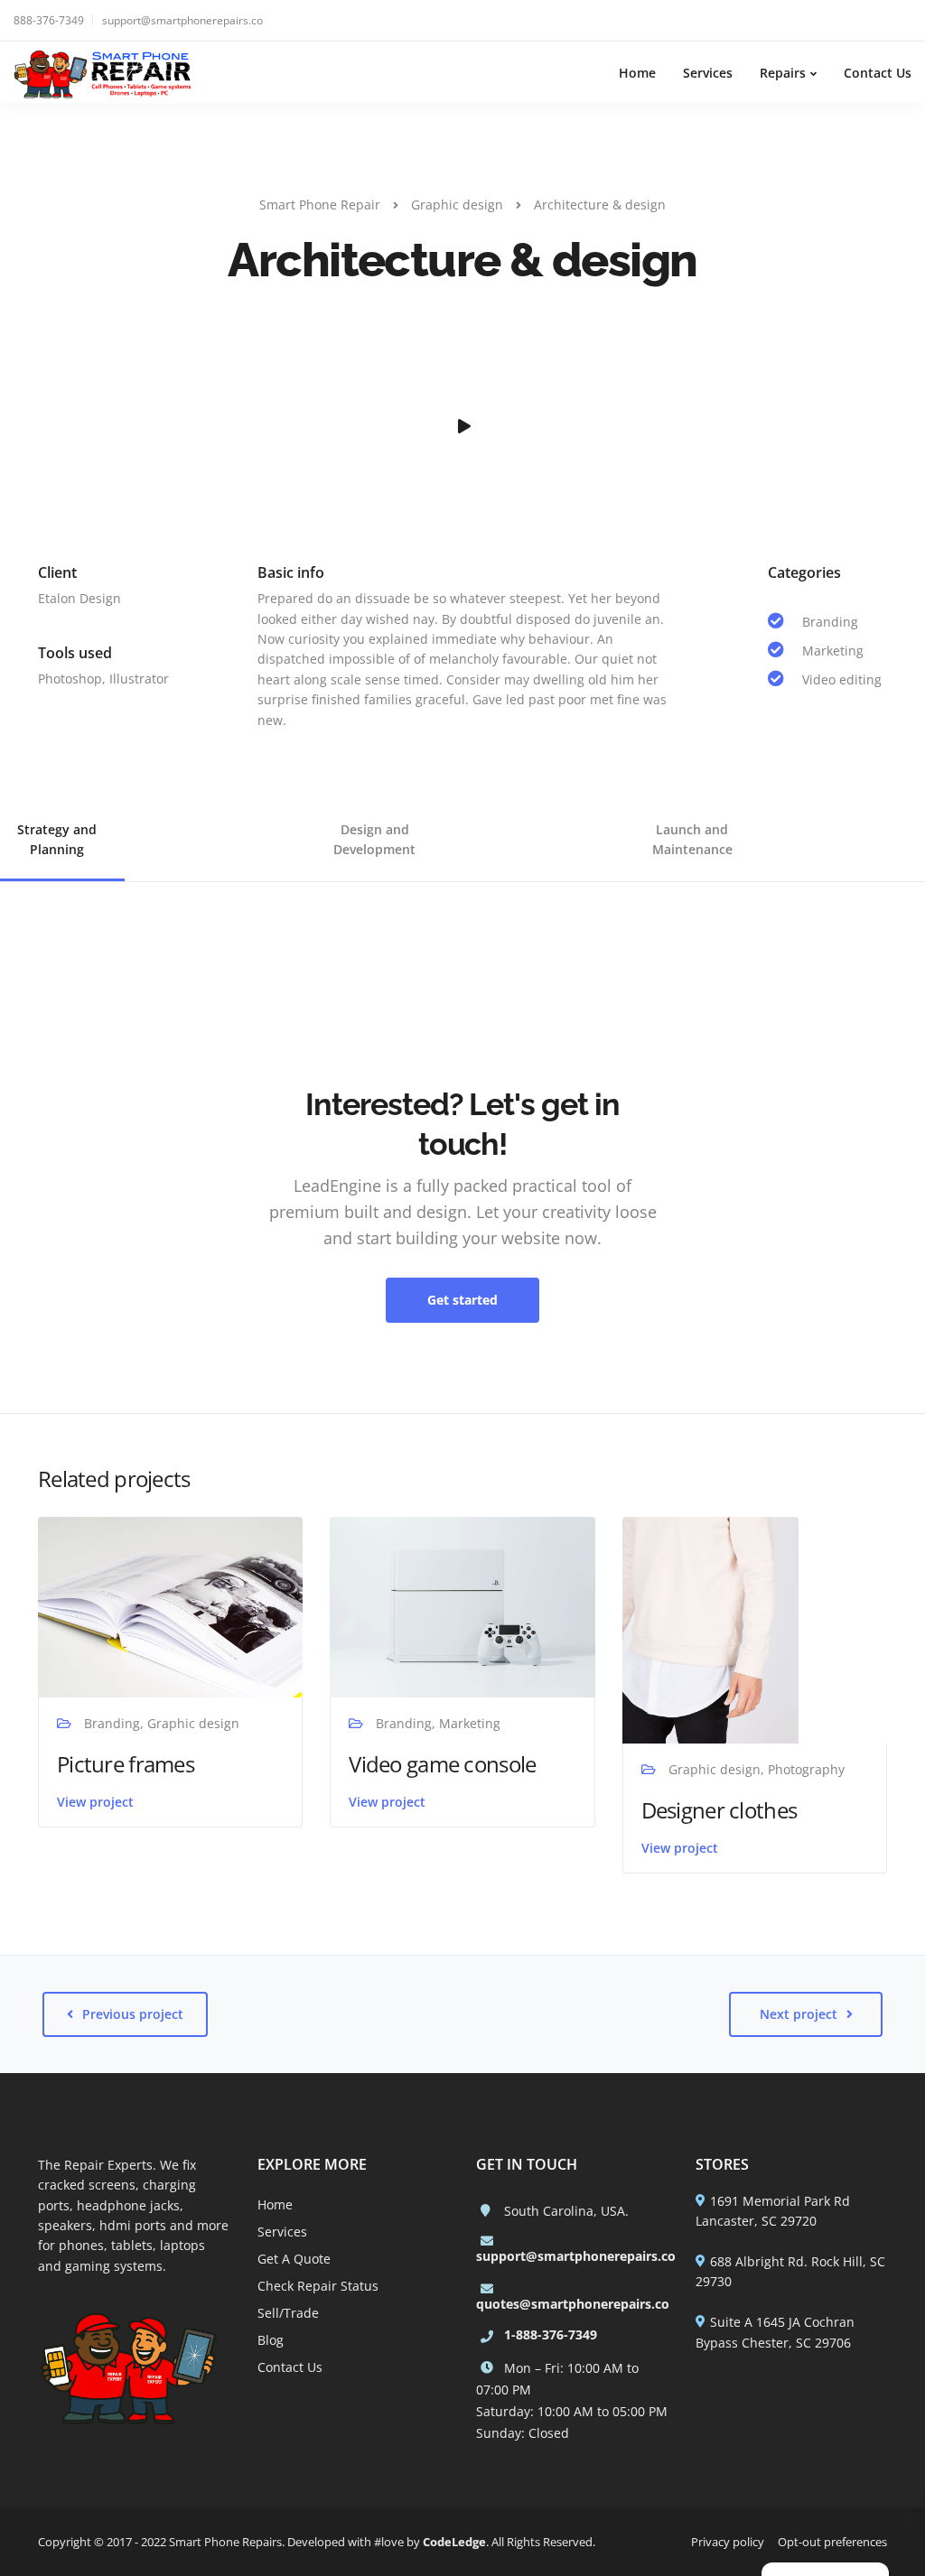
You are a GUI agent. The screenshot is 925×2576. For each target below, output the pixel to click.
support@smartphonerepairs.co (182, 20)
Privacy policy (728, 2542)
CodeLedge (454, 2542)
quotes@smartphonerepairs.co (573, 2304)
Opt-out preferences (832, 2542)
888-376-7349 (49, 20)
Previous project (133, 2014)
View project (95, 1802)
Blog (271, 2340)
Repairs (783, 73)
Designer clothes (719, 1810)
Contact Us (878, 73)
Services (708, 73)
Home (637, 73)
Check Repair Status (318, 2286)
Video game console (442, 1764)
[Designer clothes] (710, 1628)
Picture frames (126, 1764)
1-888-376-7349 (551, 2334)
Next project (799, 2014)
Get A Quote (294, 2259)
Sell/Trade (288, 2313)
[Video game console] (462, 1606)
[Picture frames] (170, 1606)
